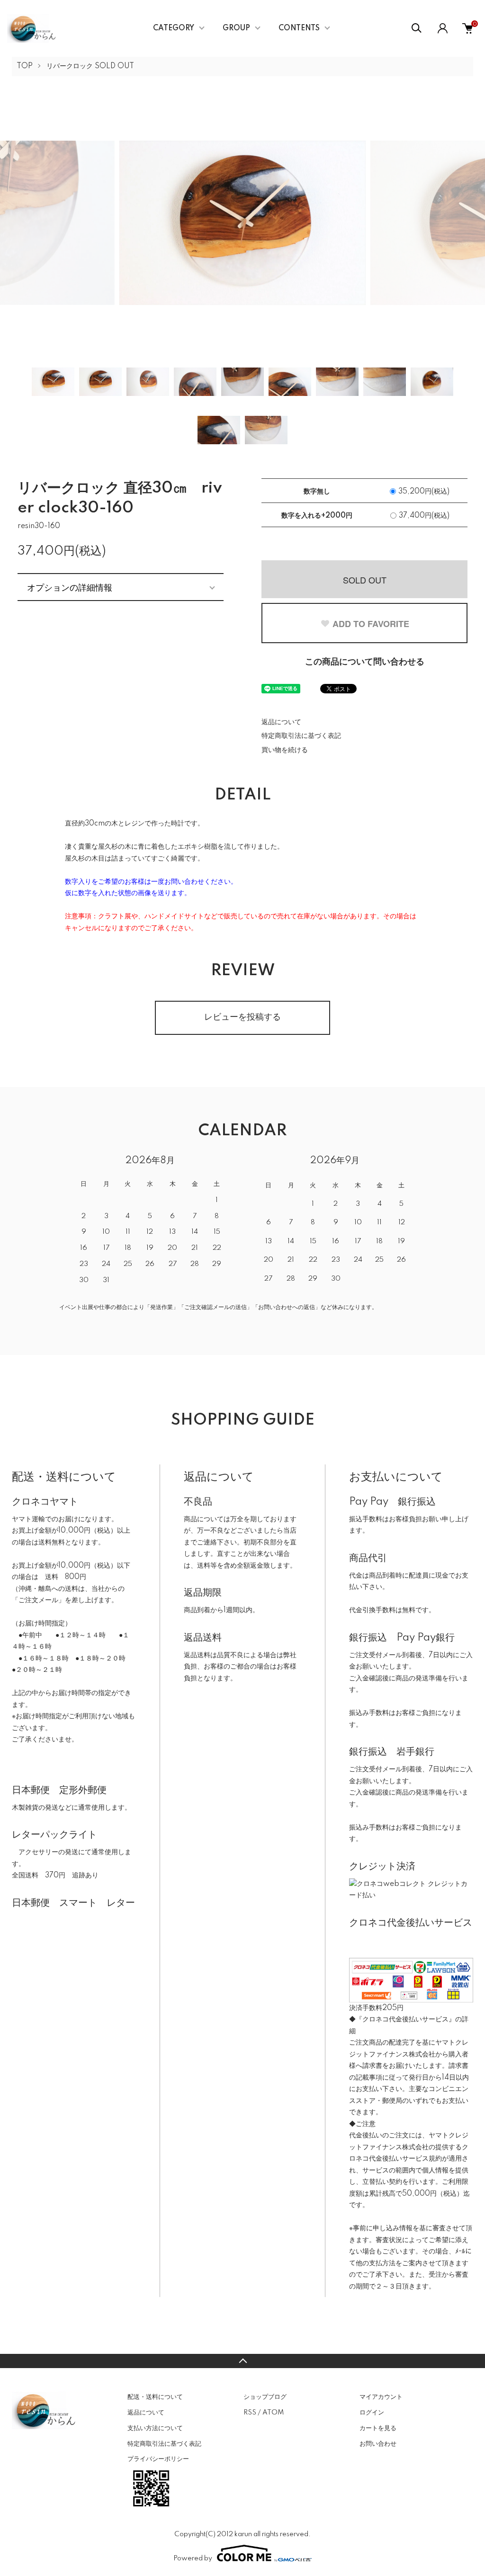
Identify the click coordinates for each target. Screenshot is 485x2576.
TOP (25, 66)
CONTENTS (299, 28)
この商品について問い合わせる (365, 662)
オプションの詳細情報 (70, 587)
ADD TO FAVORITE (371, 624)
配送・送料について (155, 2397)
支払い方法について (155, 2428)
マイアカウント (381, 2397)
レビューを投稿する (242, 1017)
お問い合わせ (378, 2444)
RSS (250, 2413)
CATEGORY (174, 28)
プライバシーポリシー (158, 2459)
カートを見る (378, 2428)
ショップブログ (265, 2397)
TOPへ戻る (242, 2361)
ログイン (372, 2413)
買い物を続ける (285, 750)
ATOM (273, 2413)
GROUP (236, 28)
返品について (281, 722)
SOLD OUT (365, 580)
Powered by (193, 2558)
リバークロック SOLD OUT (90, 66)
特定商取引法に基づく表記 (301, 736)
